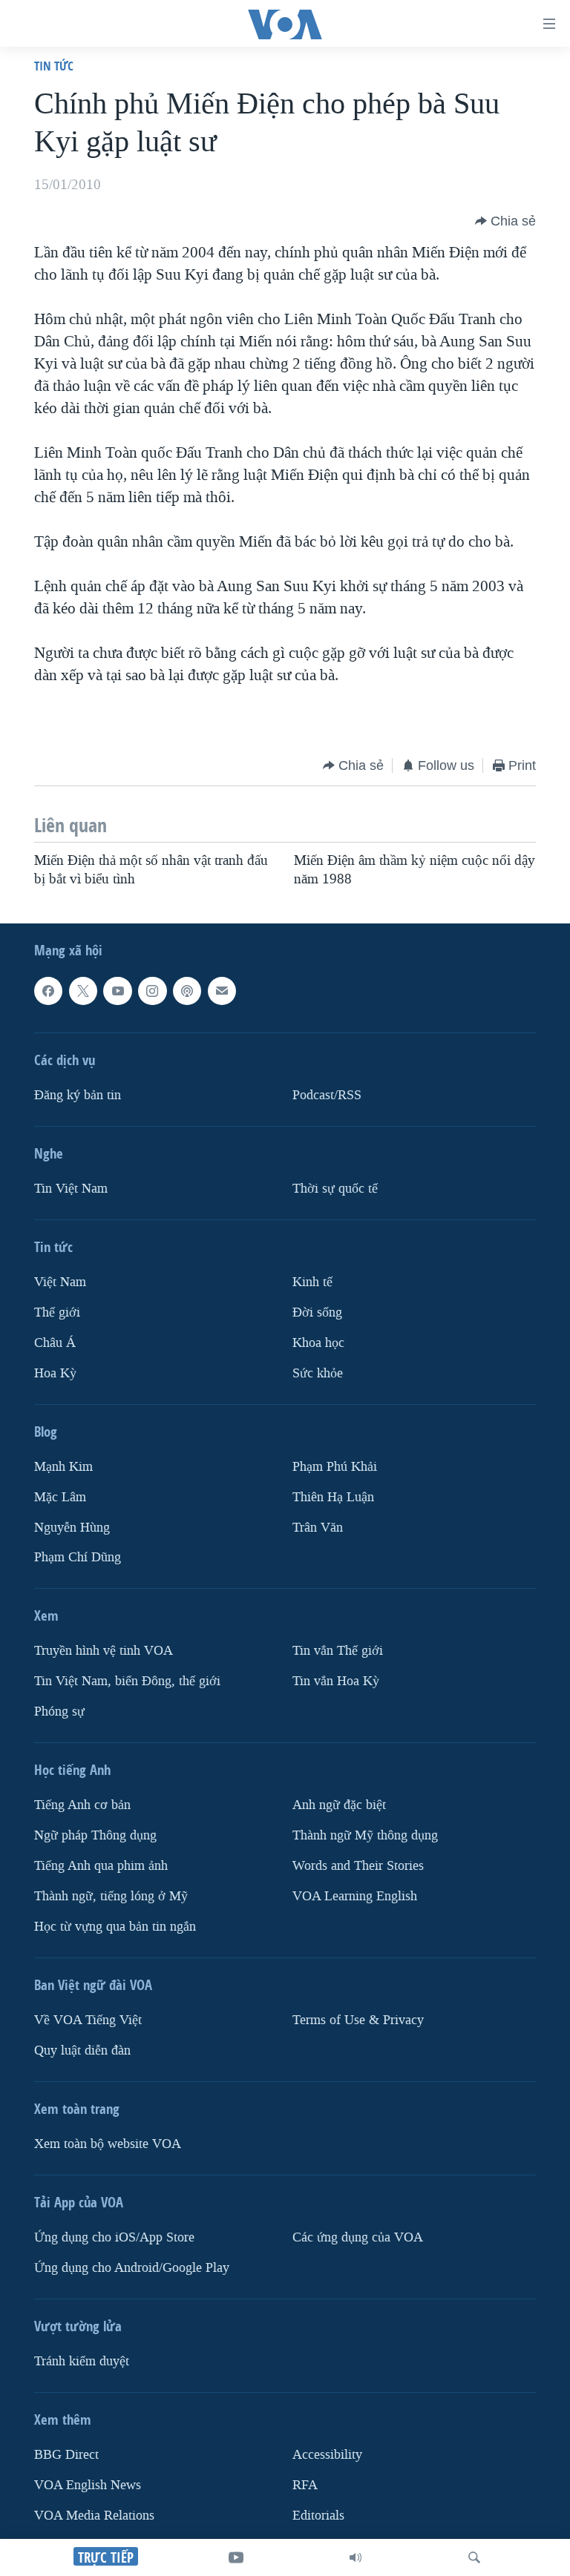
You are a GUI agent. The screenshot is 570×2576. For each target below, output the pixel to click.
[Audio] (356, 2557)
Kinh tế (312, 1282)
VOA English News (88, 2485)
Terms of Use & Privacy (358, 2020)
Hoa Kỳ (55, 1373)
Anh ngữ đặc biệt (339, 1805)
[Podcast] (187, 991)
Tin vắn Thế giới (338, 1651)
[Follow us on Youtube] (117, 991)
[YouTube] (236, 2557)
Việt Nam (60, 1282)
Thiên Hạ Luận (333, 1496)
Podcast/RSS (327, 1095)
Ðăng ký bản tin (78, 1095)
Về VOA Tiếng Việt (88, 2020)
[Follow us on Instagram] (152, 991)
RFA (305, 2485)
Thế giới (57, 1312)
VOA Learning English (355, 1896)
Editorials (318, 2516)
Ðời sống (317, 1312)
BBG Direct (66, 2455)
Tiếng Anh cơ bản (82, 1805)
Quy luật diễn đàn (82, 2050)
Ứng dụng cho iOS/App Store (114, 2237)
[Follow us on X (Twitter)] (83, 991)
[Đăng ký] (222, 991)
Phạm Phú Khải (335, 1466)
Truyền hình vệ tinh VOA (104, 1651)
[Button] (505, 221)
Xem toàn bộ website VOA (108, 2144)
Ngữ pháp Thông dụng (95, 1835)
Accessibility (327, 2455)
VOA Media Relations (94, 2516)
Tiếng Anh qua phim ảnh (101, 1866)
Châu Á (55, 1343)
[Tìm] (474, 2557)
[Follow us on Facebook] (48, 991)
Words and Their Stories (358, 1866)
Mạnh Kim (63, 1466)
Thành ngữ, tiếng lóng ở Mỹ (111, 1896)
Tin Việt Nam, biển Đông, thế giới (127, 1681)
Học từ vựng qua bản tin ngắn (115, 1927)
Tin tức (54, 66)
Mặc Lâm (60, 1496)
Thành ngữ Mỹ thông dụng (365, 1835)
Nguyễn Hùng (72, 1527)
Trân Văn (318, 1527)
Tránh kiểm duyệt (82, 2361)
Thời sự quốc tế (335, 1189)
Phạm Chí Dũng (78, 1557)
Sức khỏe (318, 1373)
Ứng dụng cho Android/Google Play (132, 2268)
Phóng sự (59, 1712)
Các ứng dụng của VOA (358, 2237)
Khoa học (318, 1343)
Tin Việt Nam (71, 1189)
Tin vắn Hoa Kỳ (336, 1681)
